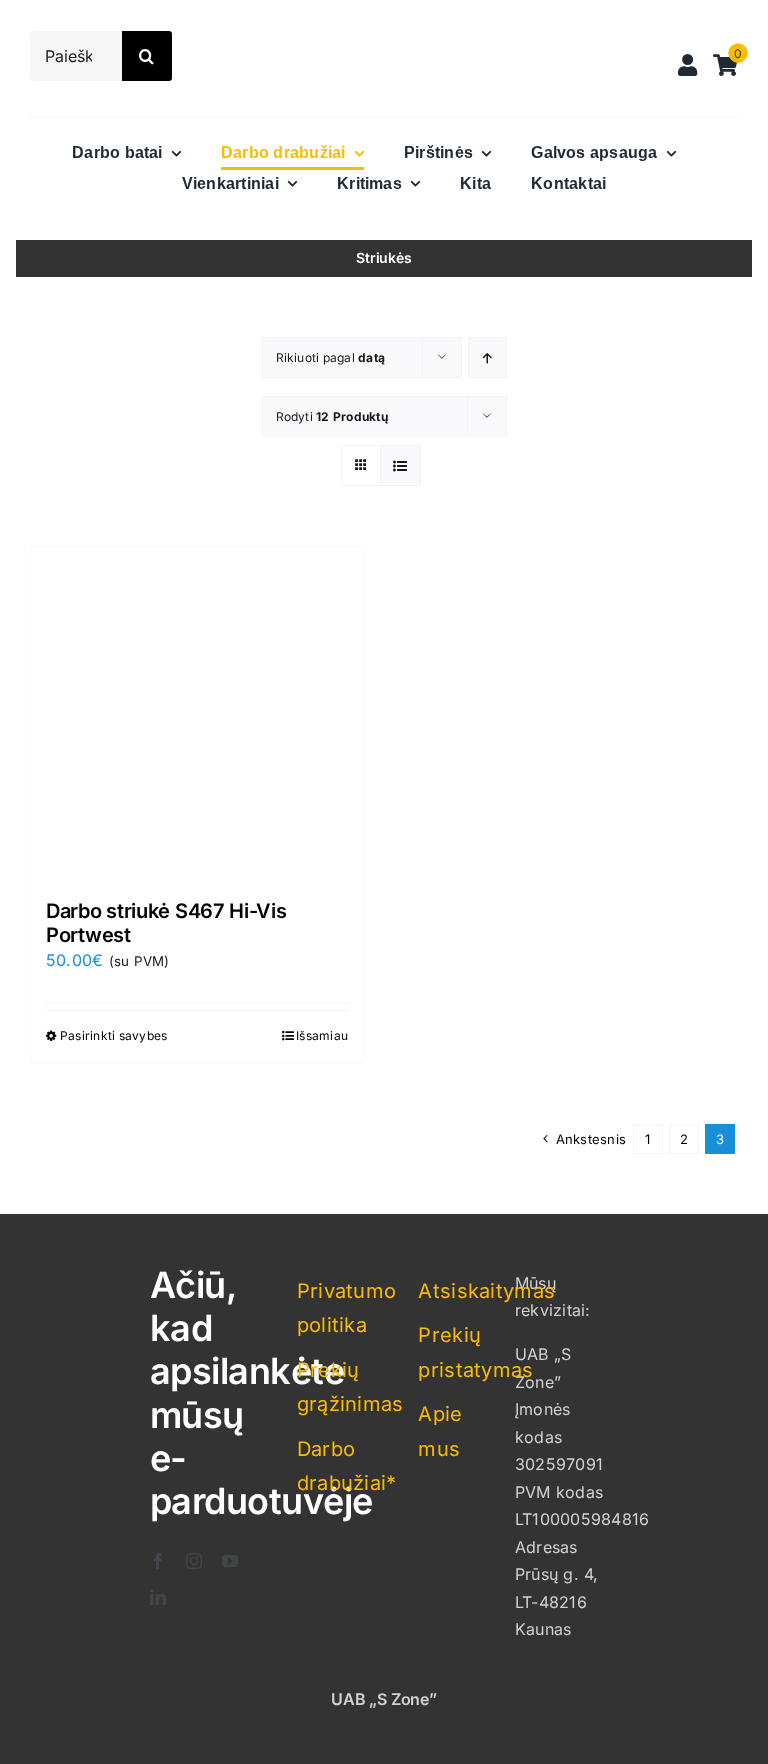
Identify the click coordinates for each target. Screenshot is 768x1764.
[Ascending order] (487, 357)
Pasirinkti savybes (113, 1035)
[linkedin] (158, 1597)
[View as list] (400, 465)
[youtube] (230, 1561)
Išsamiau (322, 1035)
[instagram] (194, 1561)
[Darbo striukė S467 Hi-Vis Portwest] (197, 713)
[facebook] (158, 1561)
